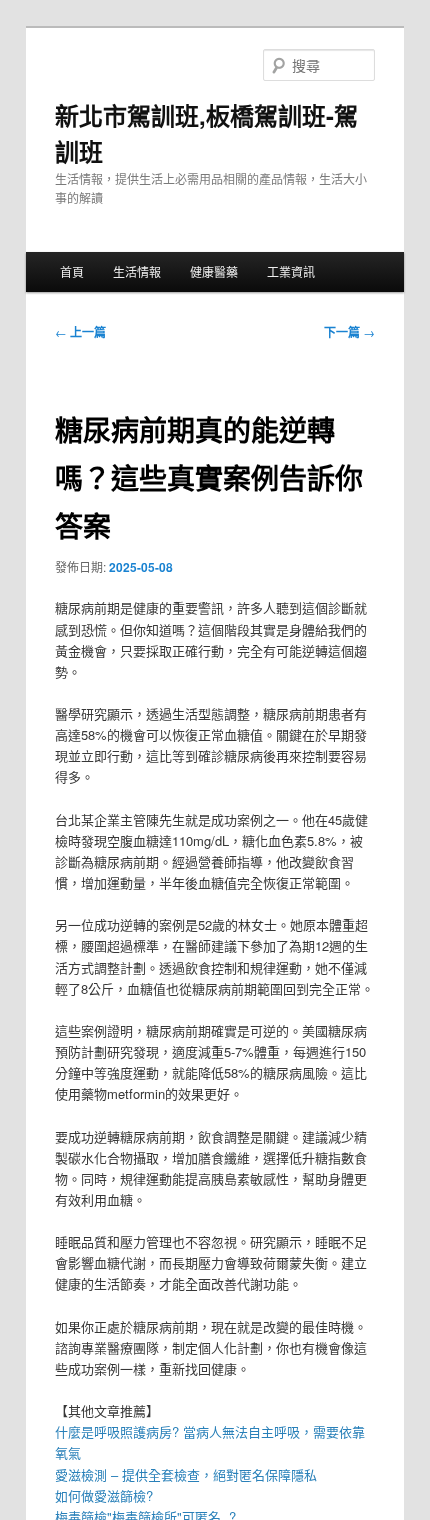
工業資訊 (291, 271)
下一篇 (349, 332)
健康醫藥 (214, 271)
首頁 (72, 271)
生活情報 (137, 271)
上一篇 (80, 332)
